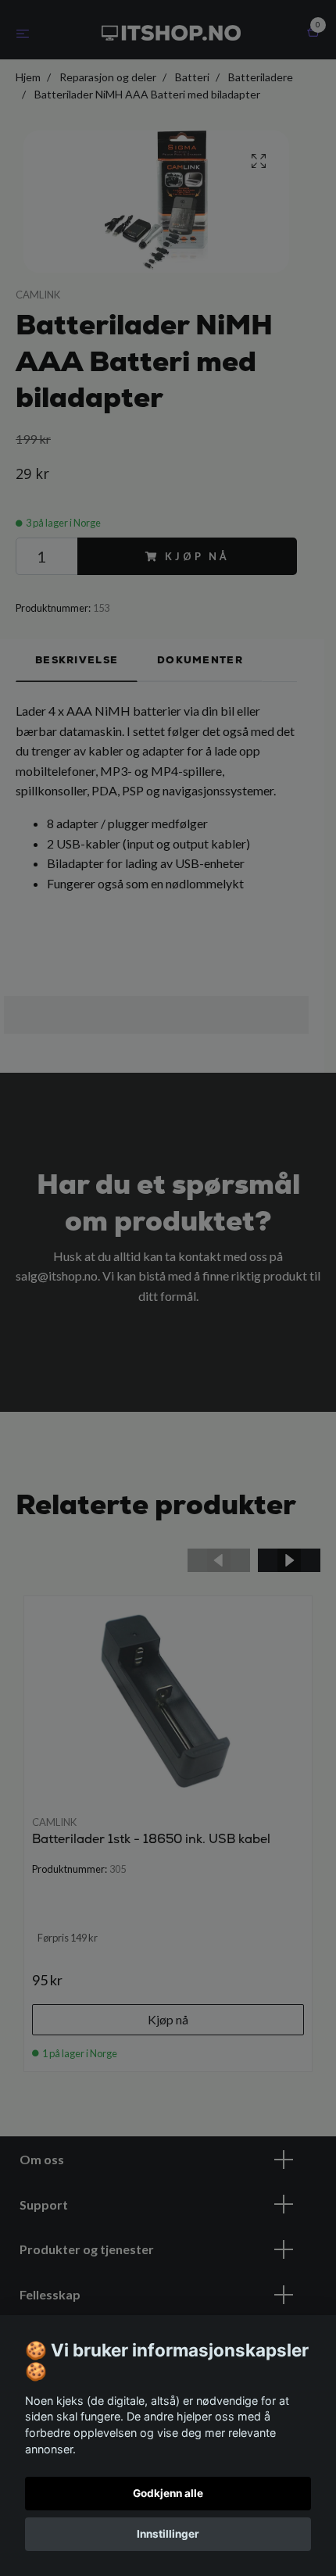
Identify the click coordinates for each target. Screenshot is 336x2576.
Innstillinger (168, 2534)
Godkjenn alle (168, 2493)
